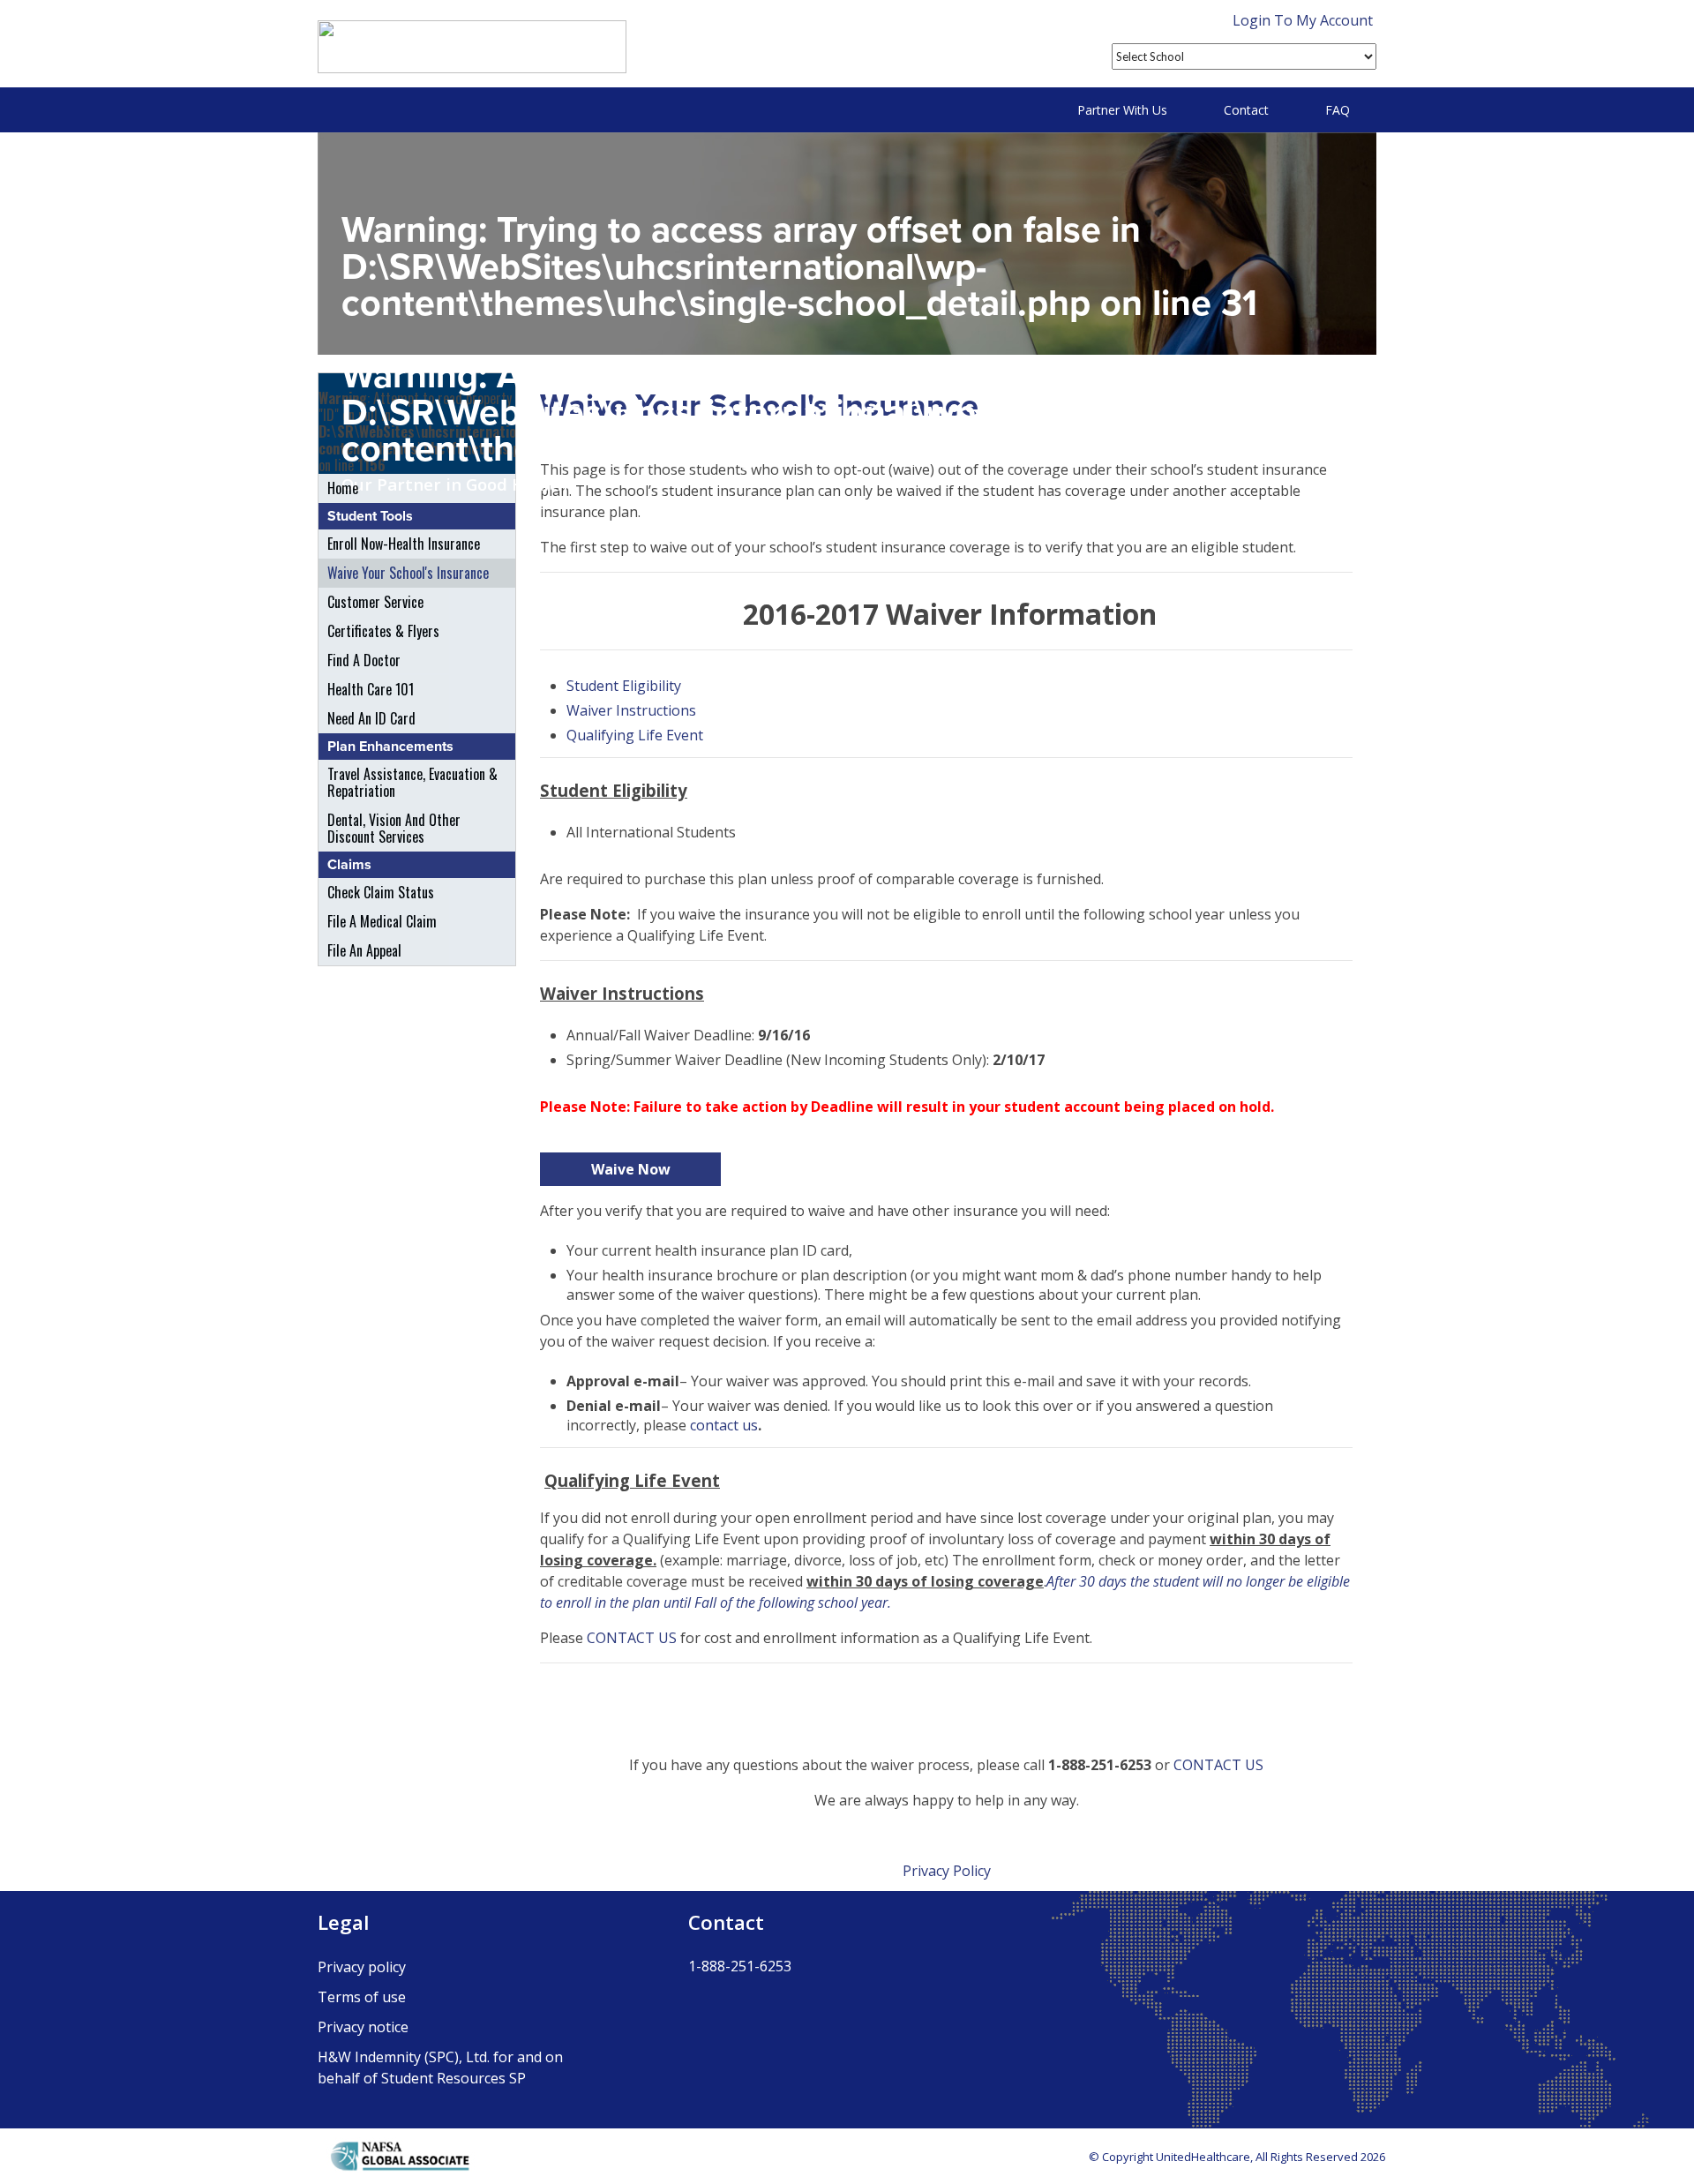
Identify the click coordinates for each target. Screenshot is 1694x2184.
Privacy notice (363, 2027)
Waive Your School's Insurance (408, 573)
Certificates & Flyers (383, 631)
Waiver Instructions (631, 710)
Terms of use (362, 1997)
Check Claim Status (381, 892)
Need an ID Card (371, 718)
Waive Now (631, 1169)
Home (343, 488)
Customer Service (375, 602)
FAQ (1338, 110)
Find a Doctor (364, 660)
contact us (724, 1425)
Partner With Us (1122, 110)
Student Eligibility (624, 686)
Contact (1246, 110)
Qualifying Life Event (635, 735)
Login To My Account (1303, 20)
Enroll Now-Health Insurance (404, 544)
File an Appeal (364, 950)
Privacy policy (362, 1967)
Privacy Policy (947, 1871)
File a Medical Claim (382, 921)
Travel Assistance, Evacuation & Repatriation (412, 782)
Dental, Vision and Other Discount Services (394, 828)
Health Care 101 (371, 689)
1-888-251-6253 (740, 1966)
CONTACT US (632, 1638)
